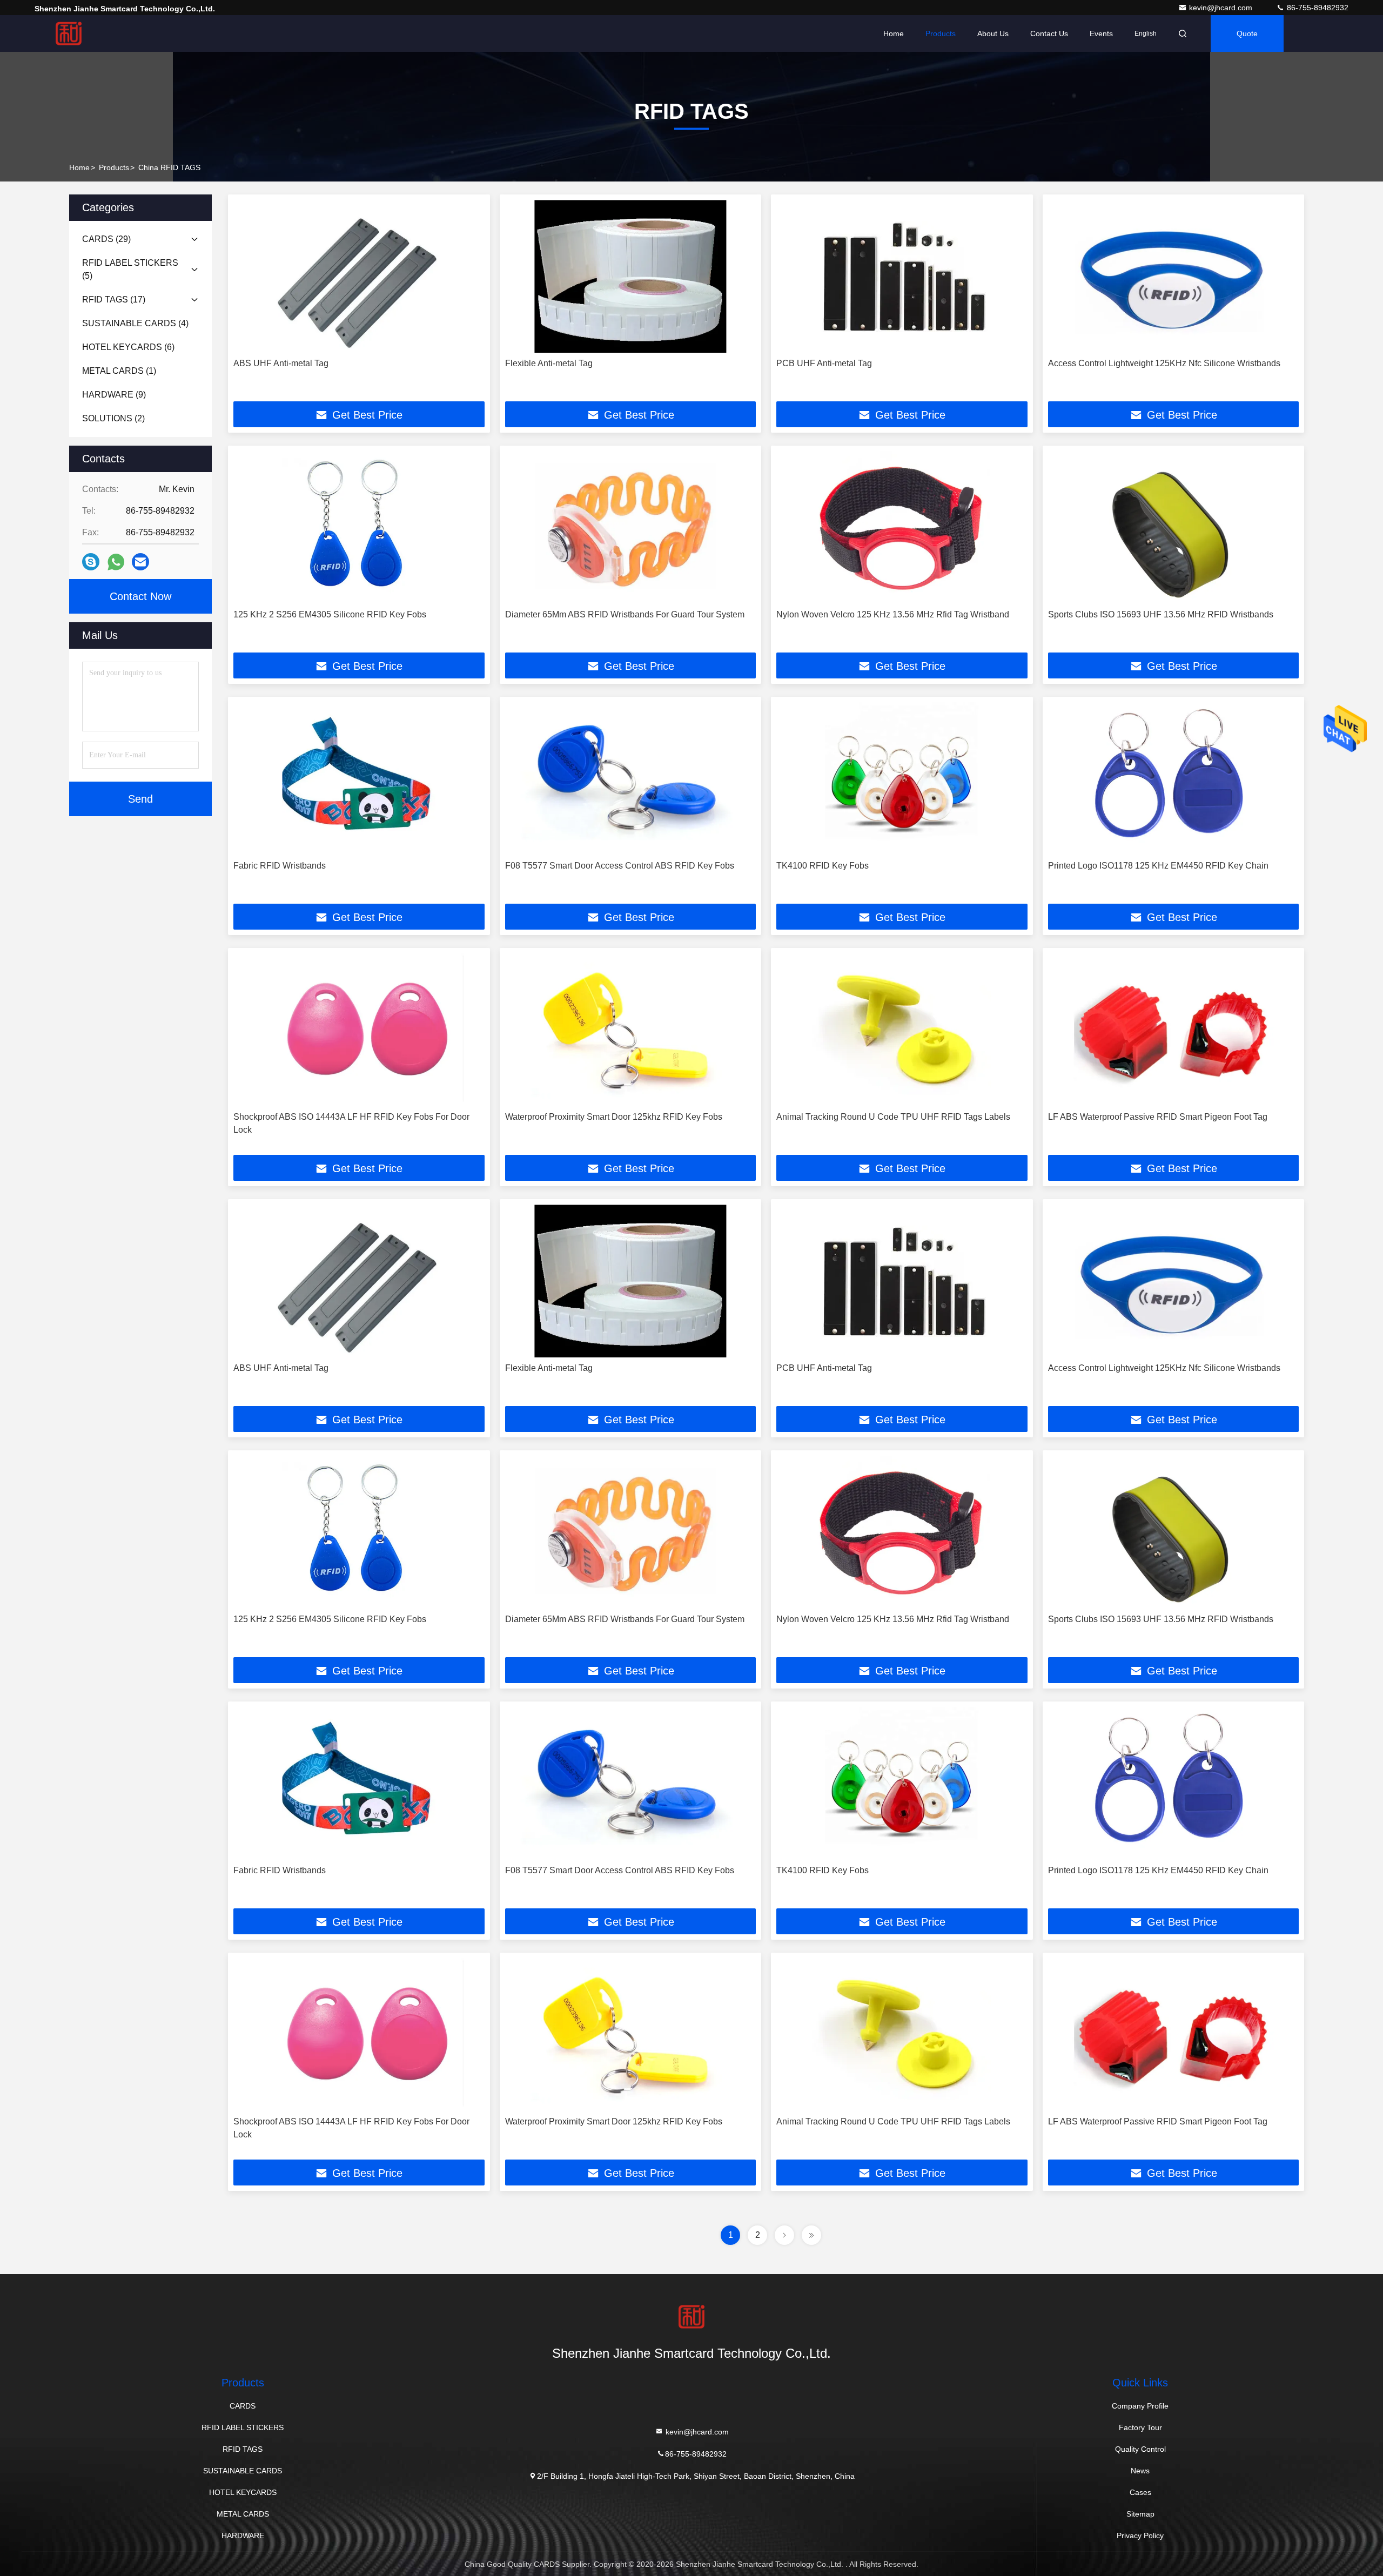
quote (1247, 33)
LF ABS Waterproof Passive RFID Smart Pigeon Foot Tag (1158, 1117)
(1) (119, 371)
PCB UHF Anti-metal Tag (824, 363)
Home (894, 33)
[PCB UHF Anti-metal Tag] (902, 276)
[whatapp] (116, 562)
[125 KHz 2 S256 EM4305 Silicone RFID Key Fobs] (359, 527)
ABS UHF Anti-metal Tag (281, 363)
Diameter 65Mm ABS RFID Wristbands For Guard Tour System (625, 614)
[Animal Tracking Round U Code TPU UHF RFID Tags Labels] (902, 1030)
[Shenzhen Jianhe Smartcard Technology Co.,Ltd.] (69, 33)
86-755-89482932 (1317, 8)
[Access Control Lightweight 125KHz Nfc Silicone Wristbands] (1174, 276)
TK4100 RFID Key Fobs (823, 866)
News (1140, 2471)
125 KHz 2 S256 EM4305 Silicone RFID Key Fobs (330, 614)
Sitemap (1140, 2514)
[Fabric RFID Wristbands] (359, 779)
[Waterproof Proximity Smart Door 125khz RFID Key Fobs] (631, 1030)
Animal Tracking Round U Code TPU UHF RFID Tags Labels (893, 1117)
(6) (128, 347)
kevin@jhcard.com (1222, 8)
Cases (1140, 2492)
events (1101, 33)
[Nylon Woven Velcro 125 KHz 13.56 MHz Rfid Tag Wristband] (902, 527)
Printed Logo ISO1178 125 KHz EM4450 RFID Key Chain (1158, 866)
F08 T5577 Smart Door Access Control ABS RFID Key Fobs (620, 866)
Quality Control (1140, 2449)
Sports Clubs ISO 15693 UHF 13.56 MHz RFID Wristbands (1161, 614)
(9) (114, 395)
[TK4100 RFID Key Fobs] (902, 779)
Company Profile (1140, 2406)
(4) (135, 323)
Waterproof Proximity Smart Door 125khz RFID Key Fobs (614, 1117)
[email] (140, 562)
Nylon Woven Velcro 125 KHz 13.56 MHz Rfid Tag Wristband (893, 614)
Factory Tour (1140, 2427)
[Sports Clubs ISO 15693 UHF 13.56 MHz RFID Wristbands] (1174, 527)
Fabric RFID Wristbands (280, 866)
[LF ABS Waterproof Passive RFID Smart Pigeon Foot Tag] (1174, 1030)
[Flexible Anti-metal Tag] (631, 276)
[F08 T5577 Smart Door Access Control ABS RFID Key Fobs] (631, 779)
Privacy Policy (1140, 2535)
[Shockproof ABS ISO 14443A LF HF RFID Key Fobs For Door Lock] (359, 1030)
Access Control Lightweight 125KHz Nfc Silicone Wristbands (1164, 363)
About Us (993, 33)
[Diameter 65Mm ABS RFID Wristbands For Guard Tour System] (631, 527)
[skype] (91, 562)
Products (941, 33)
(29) (106, 239)
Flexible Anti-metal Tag (549, 363)
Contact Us (1049, 33)
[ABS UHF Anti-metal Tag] (359, 276)
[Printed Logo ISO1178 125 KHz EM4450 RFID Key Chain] (1174, 779)
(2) (113, 418)
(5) (130, 269)
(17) (114, 300)
